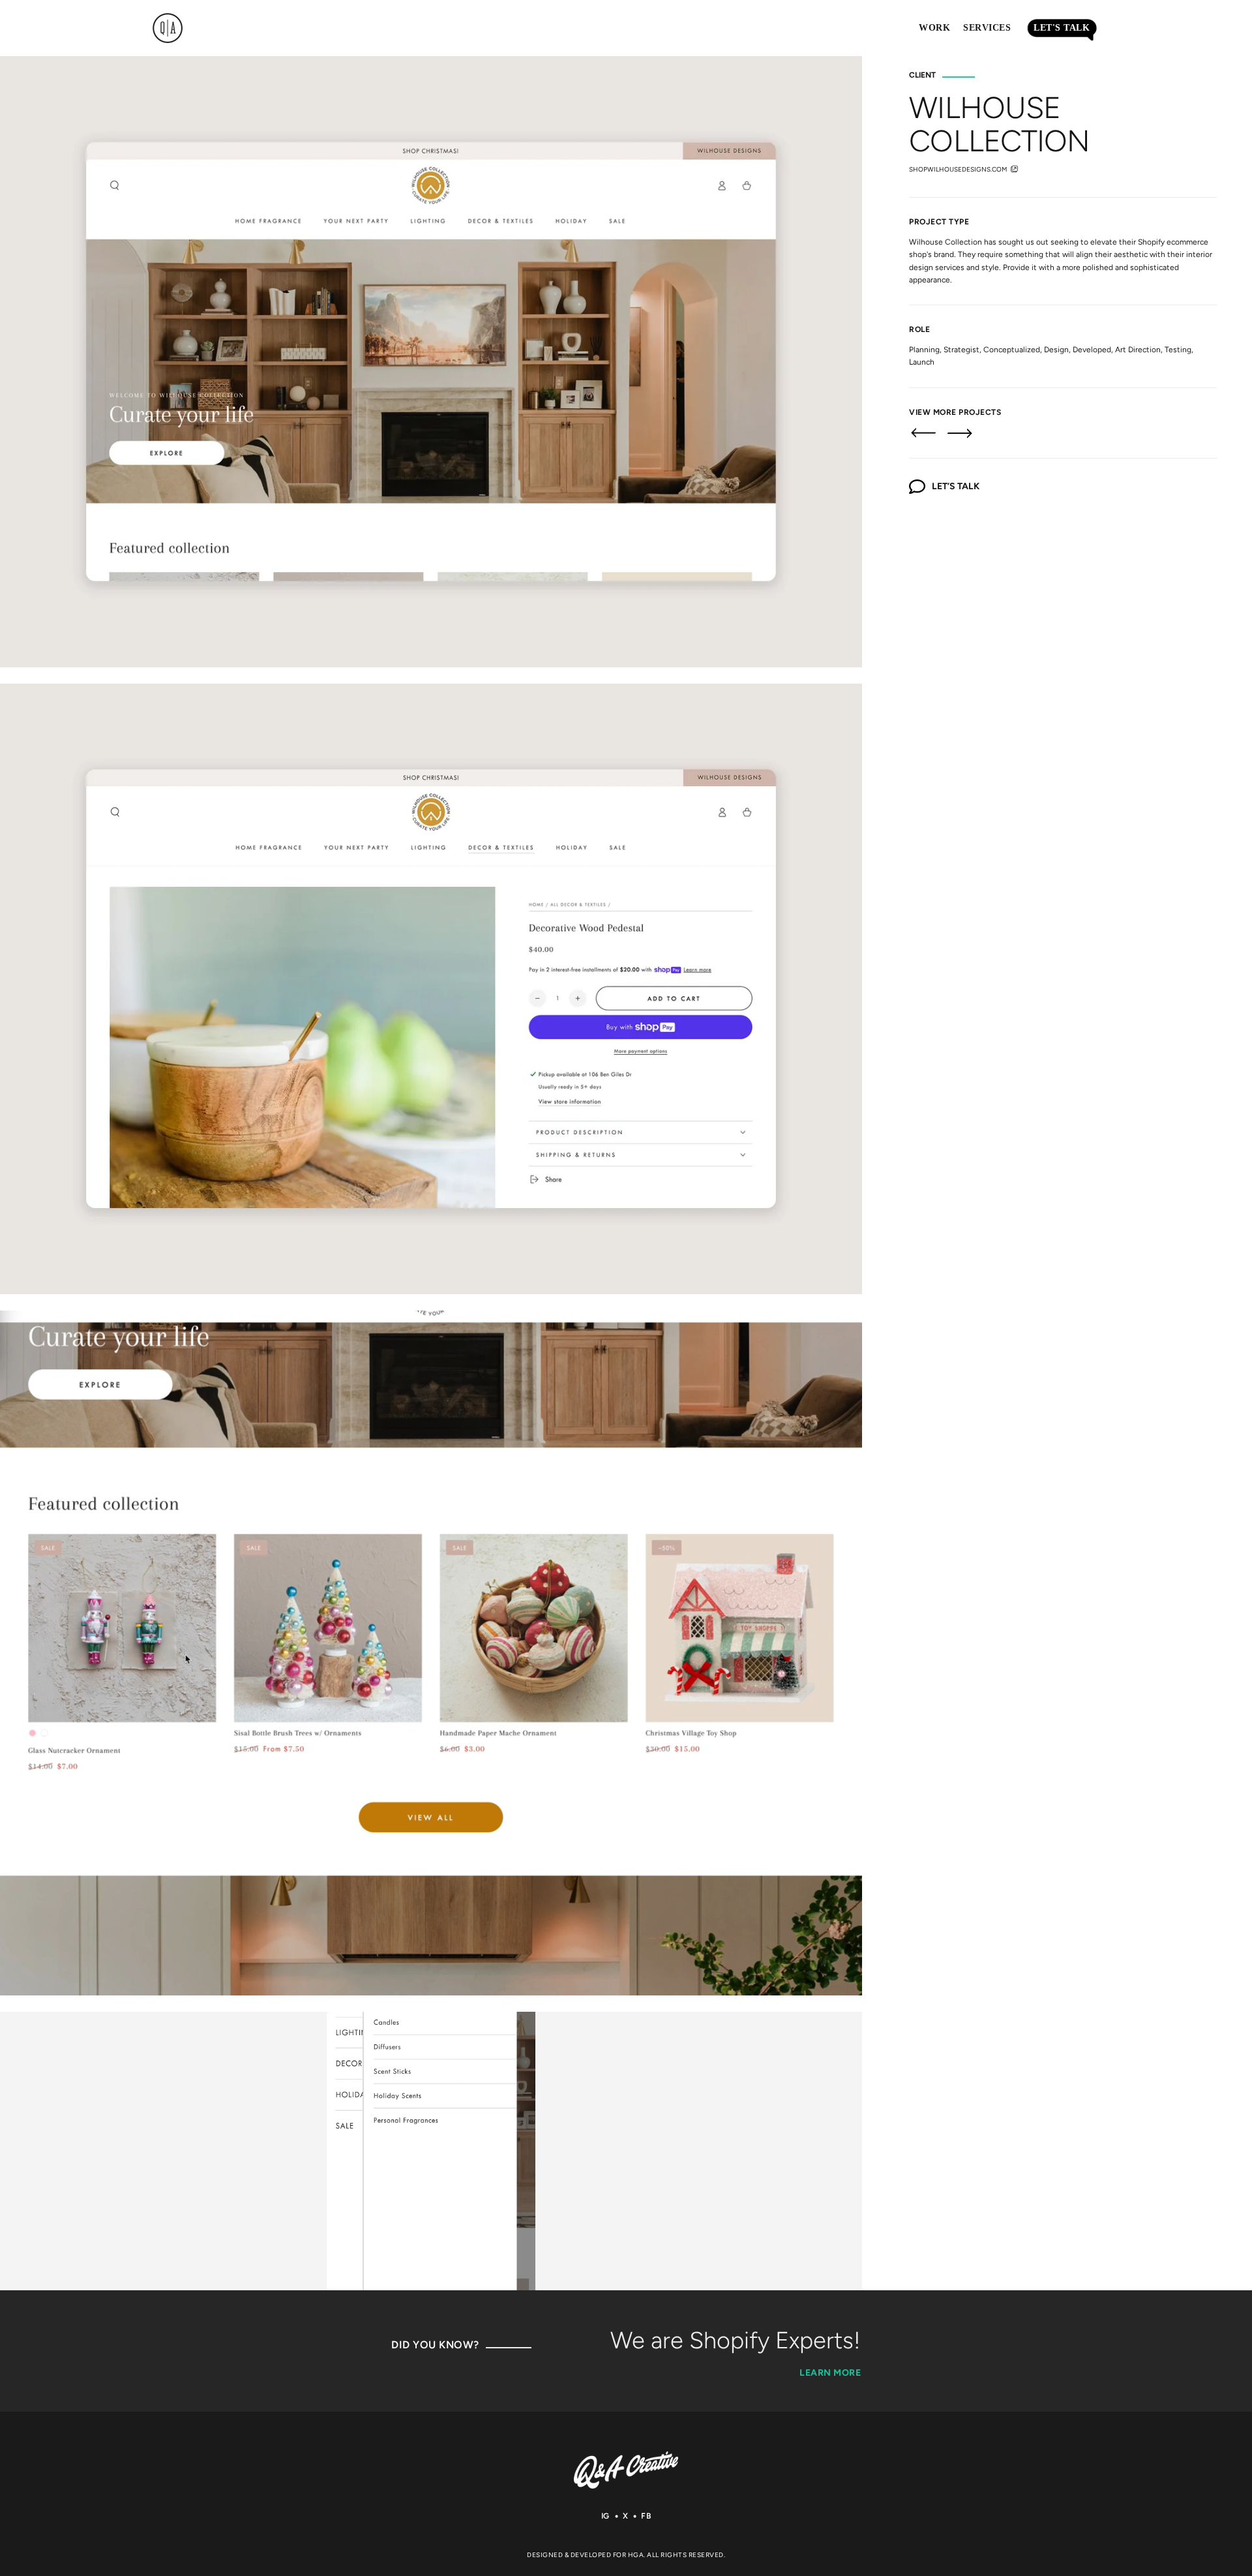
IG (605, 2516)
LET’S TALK (956, 486)
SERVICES (987, 28)
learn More (830, 2373)
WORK (934, 28)
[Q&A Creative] (626, 2470)
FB (646, 2516)
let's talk (1062, 28)
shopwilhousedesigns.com (958, 169)
